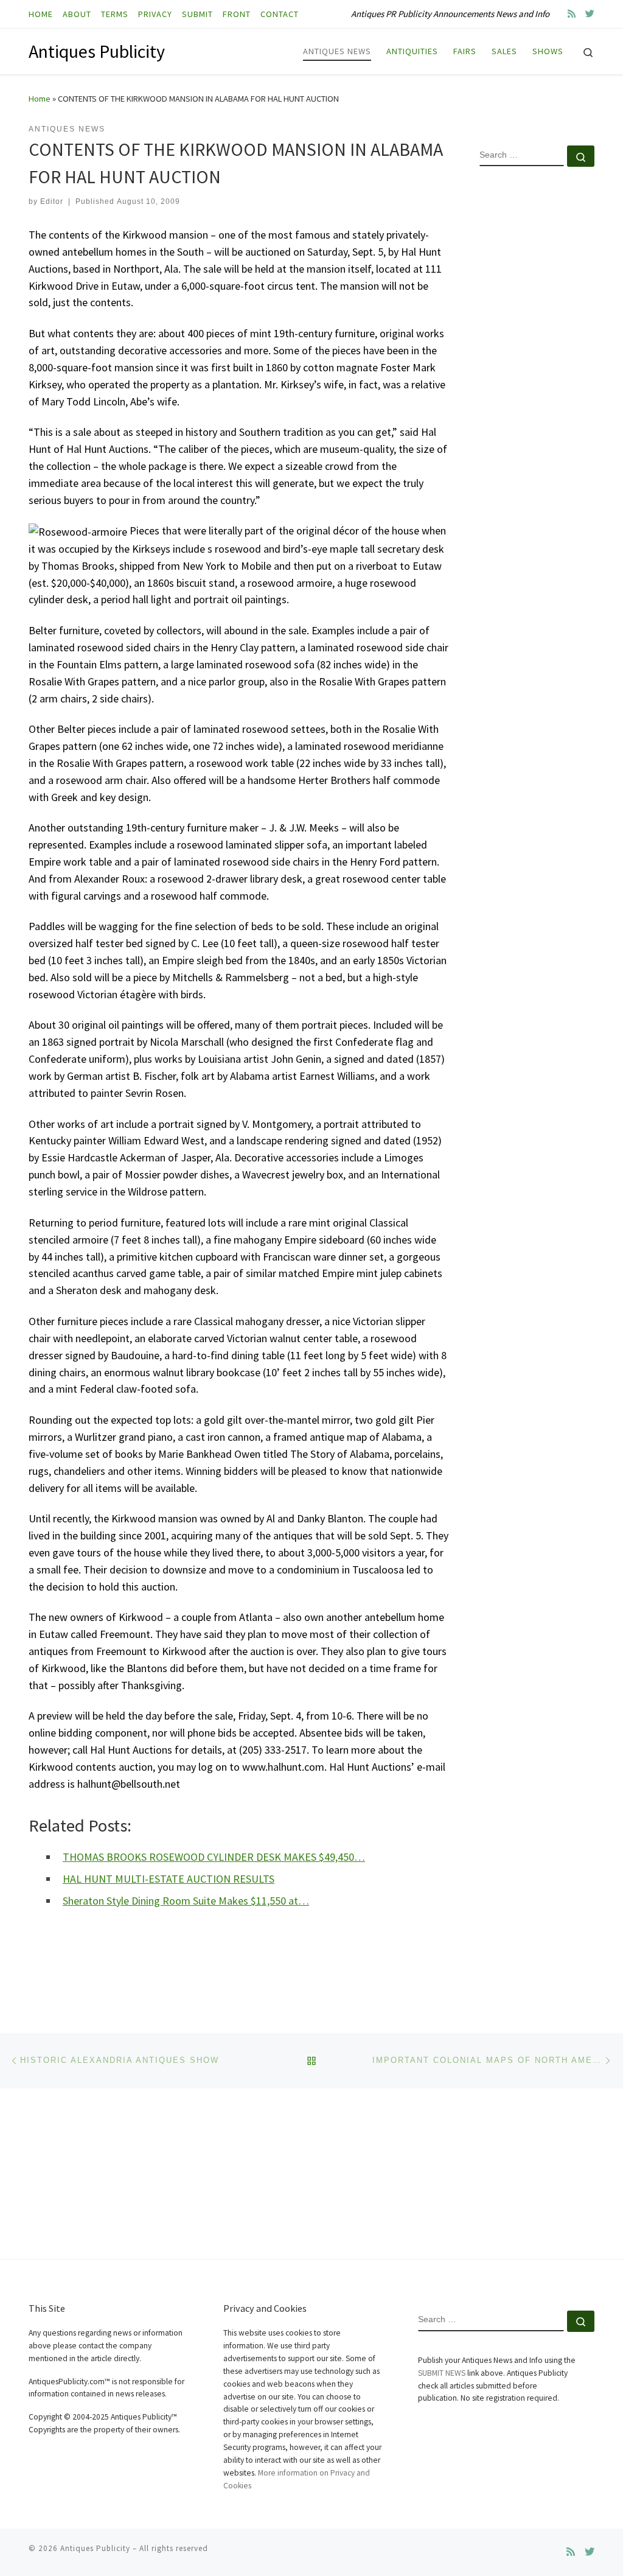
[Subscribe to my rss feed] (572, 14)
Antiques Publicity (95, 2548)
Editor (52, 201)
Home (40, 99)
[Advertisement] (537, 373)
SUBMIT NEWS (442, 2373)
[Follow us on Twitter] (590, 14)
